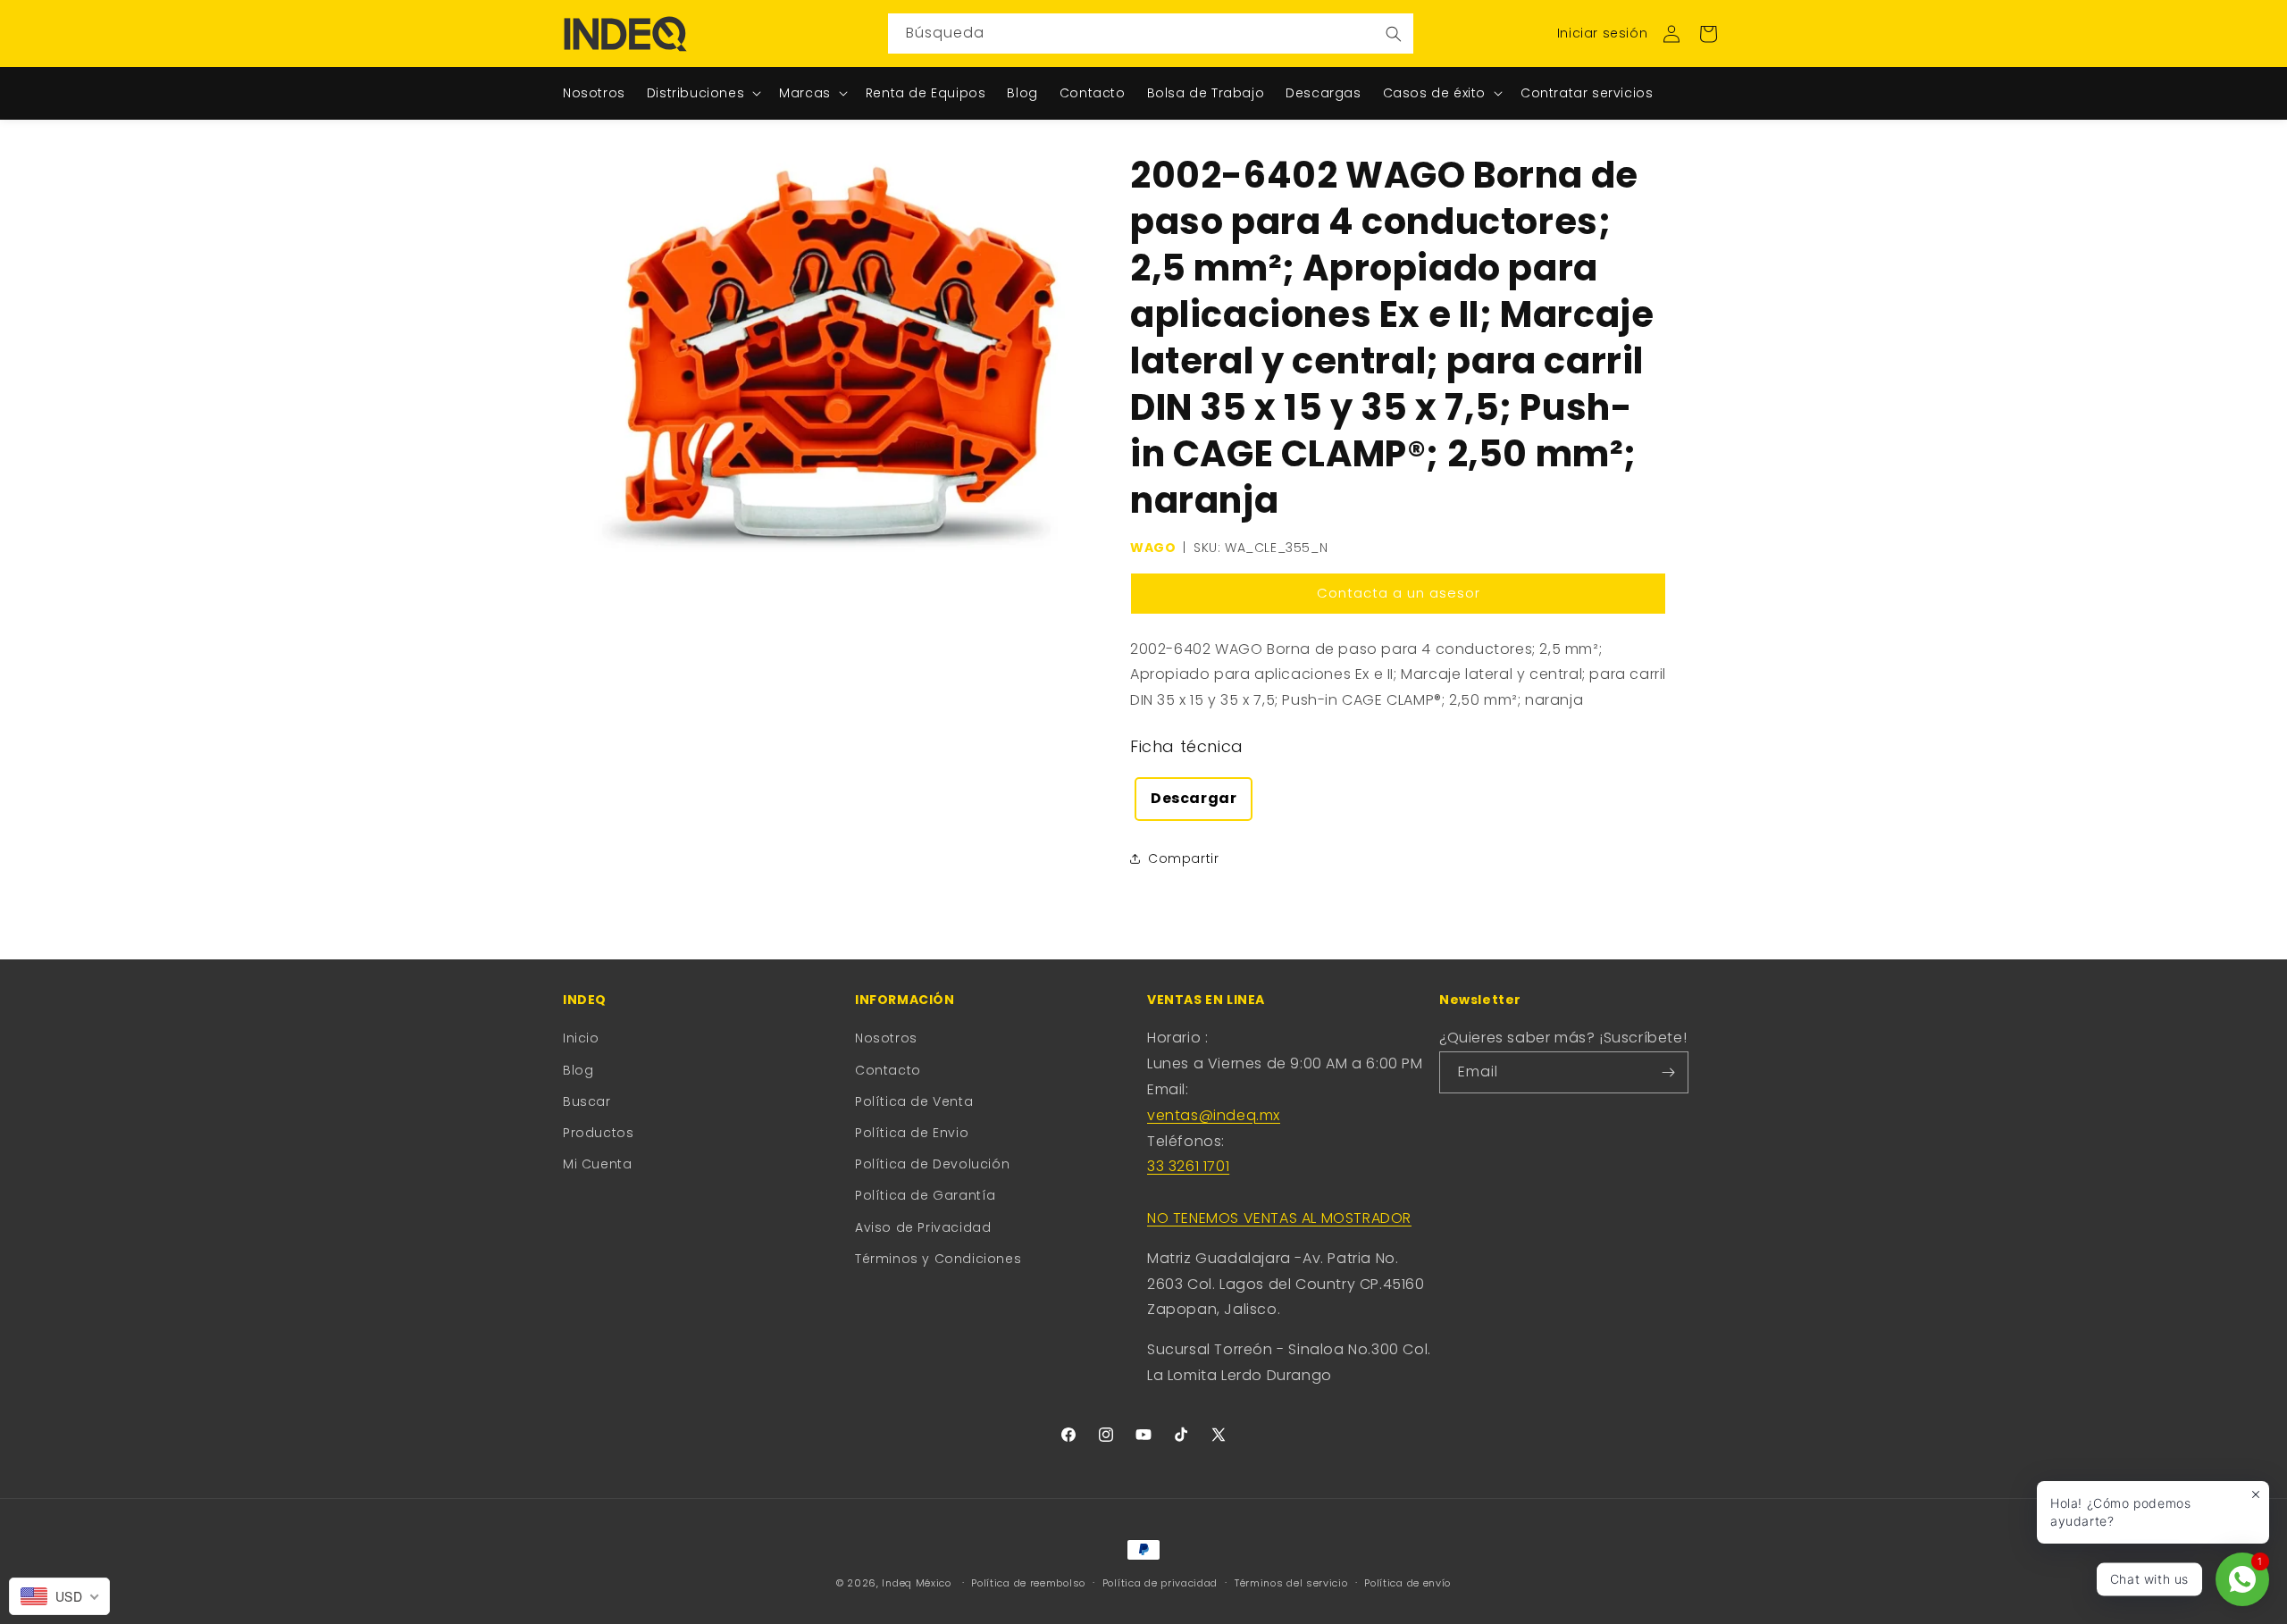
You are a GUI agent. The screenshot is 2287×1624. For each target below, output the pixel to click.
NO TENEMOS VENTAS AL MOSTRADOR (1279, 1218)
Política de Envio (912, 1133)
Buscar (587, 1101)
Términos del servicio (1291, 1583)
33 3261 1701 (1188, 1166)
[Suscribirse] (1668, 1072)
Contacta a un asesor (1399, 593)
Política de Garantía (926, 1195)
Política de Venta (914, 1101)
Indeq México (918, 1583)
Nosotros (886, 1038)
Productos (598, 1133)
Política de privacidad (1160, 1583)
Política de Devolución (932, 1164)
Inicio (581, 1038)
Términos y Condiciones (938, 1259)
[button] (1708, 34)
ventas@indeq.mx (1214, 1115)
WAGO (1153, 548)
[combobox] (1151, 33)
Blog (578, 1070)
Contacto (888, 1070)
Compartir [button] (1183, 858)
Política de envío (1407, 1583)
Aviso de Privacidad (923, 1227)
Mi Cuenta (597, 1164)
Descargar (1194, 798)
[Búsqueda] (1394, 33)
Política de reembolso (1028, 1583)
